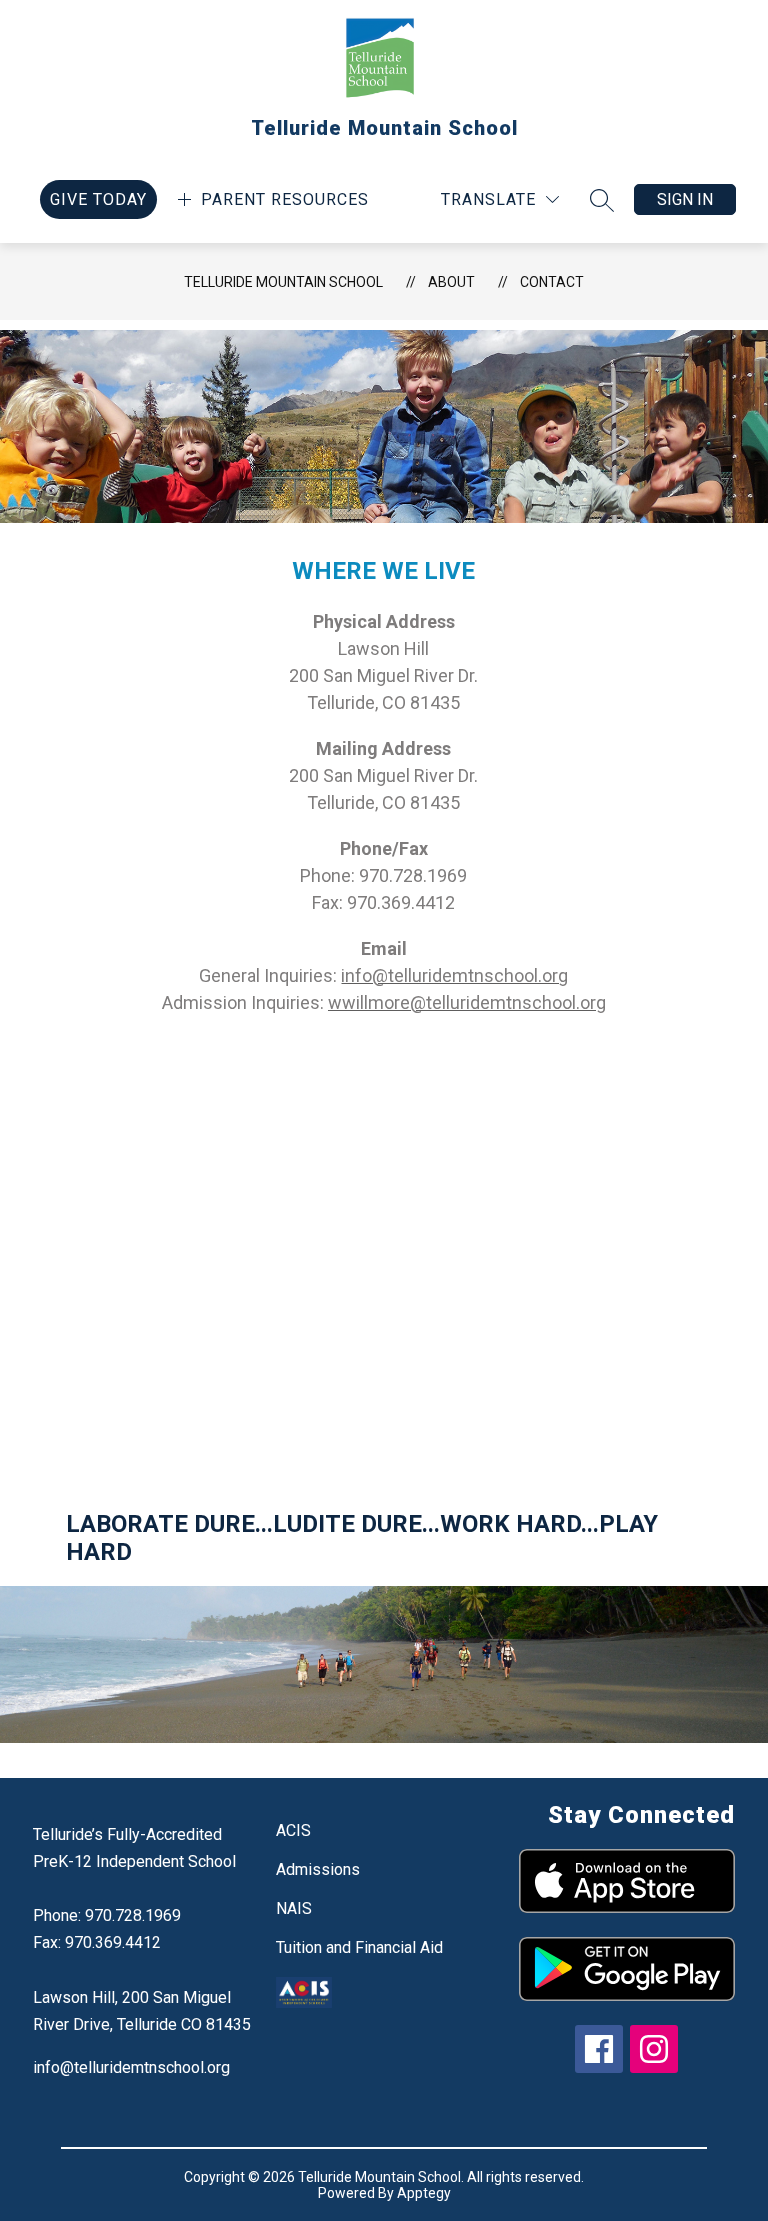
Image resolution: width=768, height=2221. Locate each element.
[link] (98, 199)
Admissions (318, 1869)
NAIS (294, 1908)
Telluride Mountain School (283, 282)
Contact (552, 282)
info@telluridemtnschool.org (131, 2067)
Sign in (685, 199)
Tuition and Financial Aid (359, 1947)
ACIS (293, 1830)
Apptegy (424, 2193)
